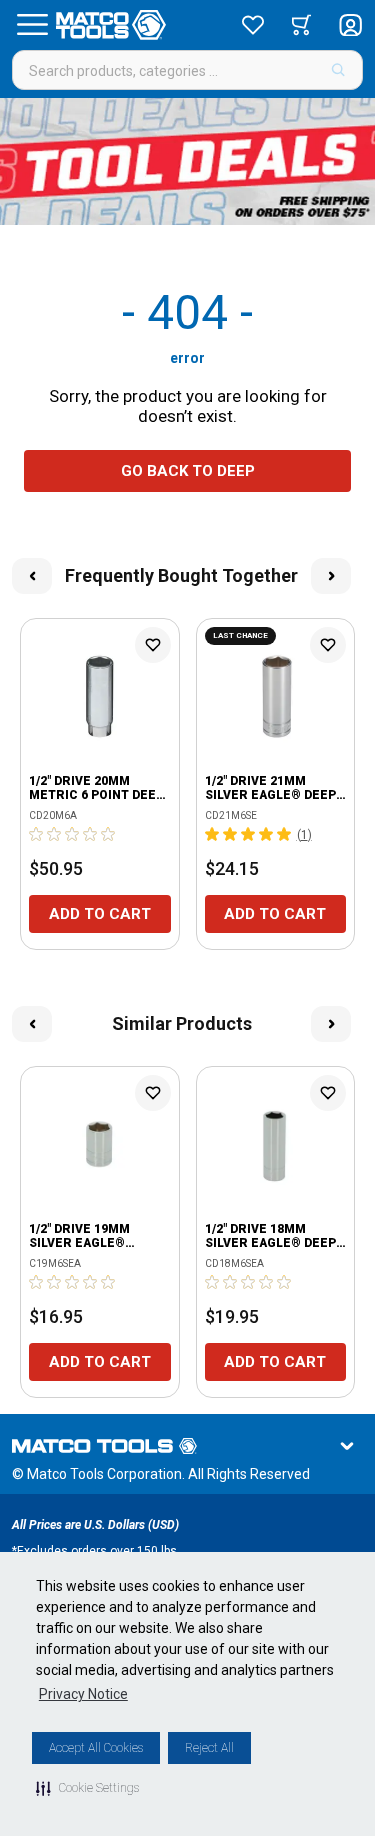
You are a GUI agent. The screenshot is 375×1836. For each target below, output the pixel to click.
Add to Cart (100, 914)
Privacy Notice (83, 1694)
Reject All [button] (209, 1748)
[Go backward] (32, 576)
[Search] (338, 70)
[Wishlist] (253, 25)
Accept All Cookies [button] (96, 1748)
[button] (87, 1788)
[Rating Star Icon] (37, 834)
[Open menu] (32, 25)
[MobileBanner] (187, 161)
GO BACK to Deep (188, 471)
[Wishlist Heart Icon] (153, 645)
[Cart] (301, 25)
